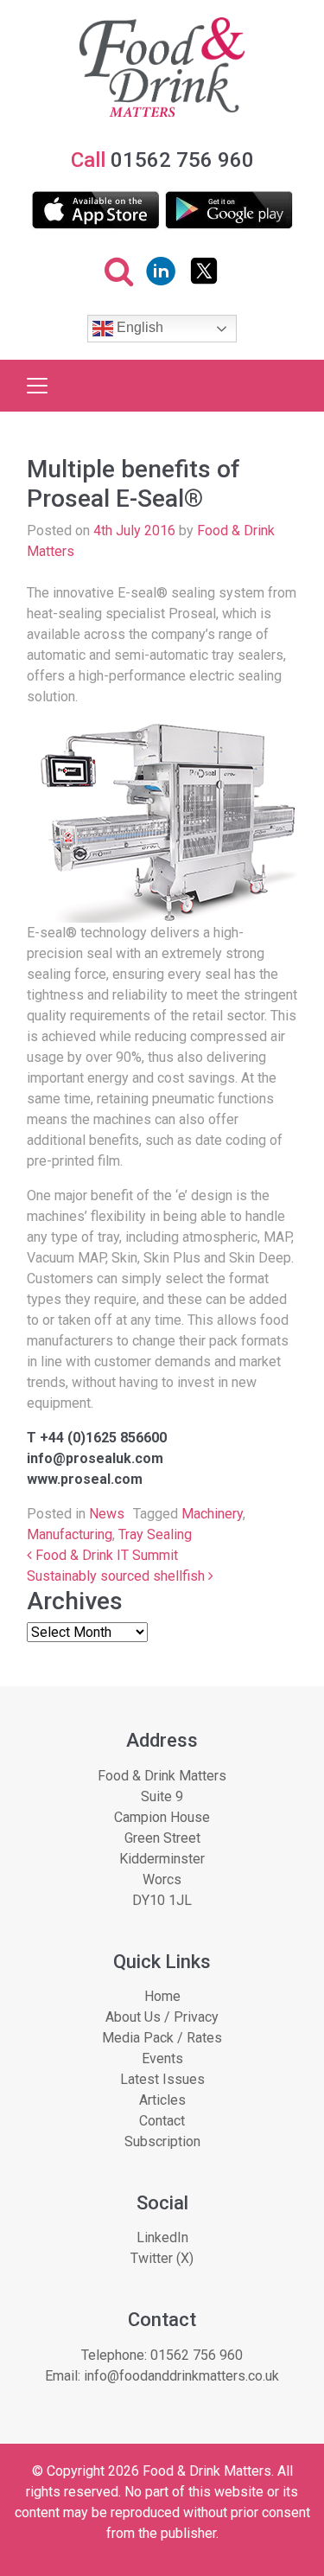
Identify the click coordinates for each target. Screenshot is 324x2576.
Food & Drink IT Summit (105, 1555)
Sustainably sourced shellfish (118, 1576)
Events (162, 2058)
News (107, 1514)
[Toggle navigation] (37, 386)
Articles (162, 2100)
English (138, 328)
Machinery (212, 1514)
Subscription (162, 2141)
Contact (162, 2121)
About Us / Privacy (162, 2017)
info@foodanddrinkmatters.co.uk (181, 2376)
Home (162, 1996)
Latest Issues (162, 2079)
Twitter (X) (162, 2258)
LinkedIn (162, 2237)
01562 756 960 (197, 2355)
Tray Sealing (155, 1534)
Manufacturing (70, 1534)
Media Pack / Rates (162, 2038)
